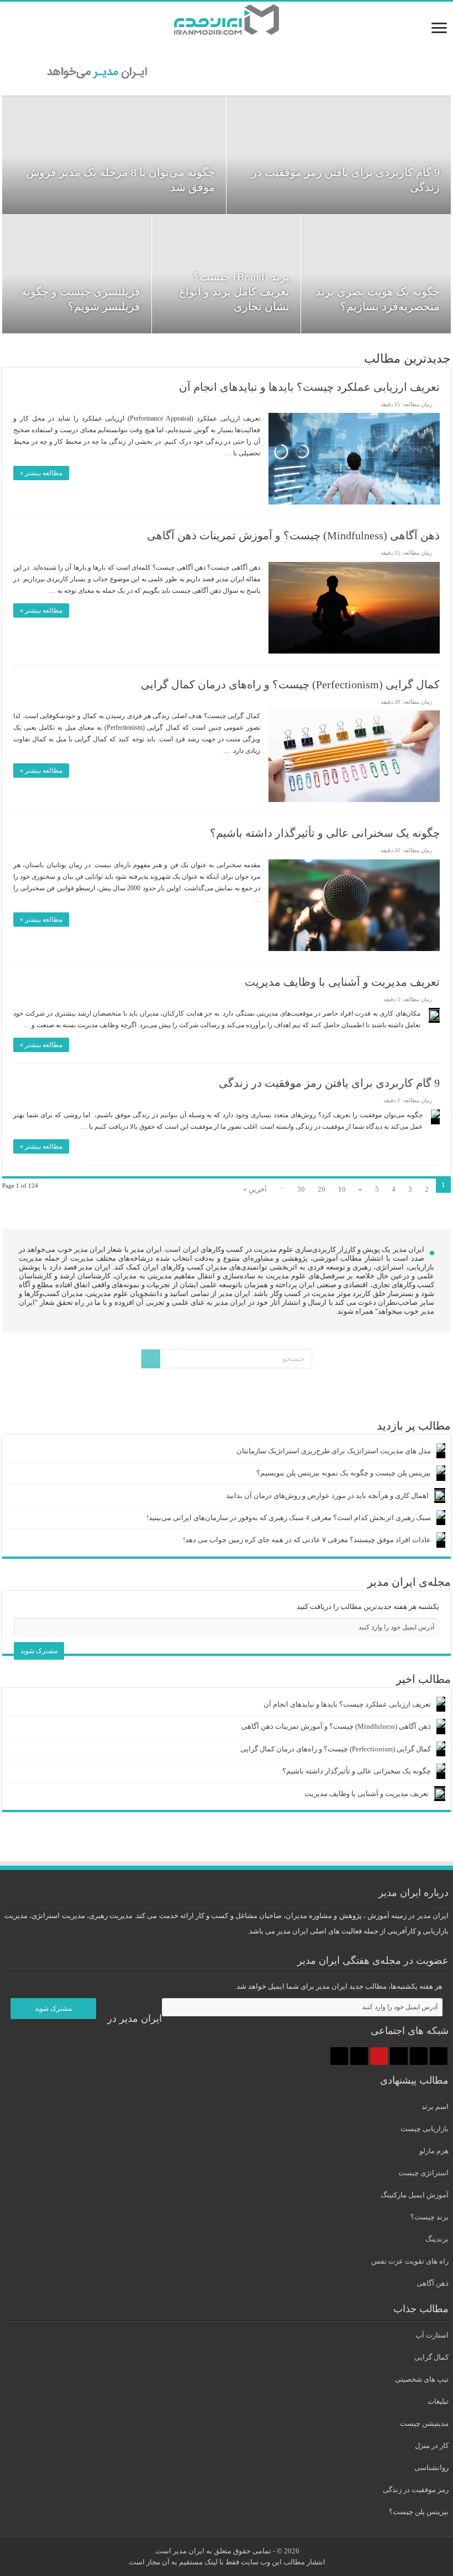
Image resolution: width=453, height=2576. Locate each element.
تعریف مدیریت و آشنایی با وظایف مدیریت (342, 982)
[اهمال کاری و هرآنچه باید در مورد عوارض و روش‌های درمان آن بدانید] (440, 1496)
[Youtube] (379, 2056)
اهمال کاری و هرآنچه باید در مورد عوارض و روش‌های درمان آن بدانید (327, 1496)
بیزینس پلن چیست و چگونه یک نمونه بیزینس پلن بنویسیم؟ (344, 1473)
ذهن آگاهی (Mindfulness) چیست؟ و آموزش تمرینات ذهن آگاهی (293, 535)
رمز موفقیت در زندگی (416, 2490)
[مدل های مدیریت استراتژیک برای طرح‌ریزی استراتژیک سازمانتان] (441, 1451)
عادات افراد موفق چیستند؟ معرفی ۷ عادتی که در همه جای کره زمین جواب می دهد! (307, 1540)
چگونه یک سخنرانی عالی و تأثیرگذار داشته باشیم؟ (325, 833)
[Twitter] (419, 2056)
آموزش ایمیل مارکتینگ (415, 2195)
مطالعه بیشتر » (41, 473)
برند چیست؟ (430, 2217)
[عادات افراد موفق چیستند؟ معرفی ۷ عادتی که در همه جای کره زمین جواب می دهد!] (441, 1540)
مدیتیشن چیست (424, 2423)
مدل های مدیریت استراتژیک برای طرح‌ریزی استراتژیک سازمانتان (334, 1451)
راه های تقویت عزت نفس (410, 2261)
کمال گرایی (431, 2357)
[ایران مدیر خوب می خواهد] (227, 70)
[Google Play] (339, 2056)
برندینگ (437, 2239)
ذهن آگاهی (433, 2283)
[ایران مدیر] (227, 16)
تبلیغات (438, 2401)
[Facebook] (439, 2056)
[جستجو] (151, 1359)
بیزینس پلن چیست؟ (419, 2512)
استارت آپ (432, 2335)
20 (322, 1189)
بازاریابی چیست (425, 2129)
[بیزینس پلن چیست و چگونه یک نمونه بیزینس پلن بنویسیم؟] (441, 1473)
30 (301, 1189)
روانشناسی (431, 2468)
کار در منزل (432, 2445)
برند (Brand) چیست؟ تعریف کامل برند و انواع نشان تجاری (234, 291)
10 (342, 1189)
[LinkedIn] (399, 2056)
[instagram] (359, 2056)
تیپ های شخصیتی (422, 2379)
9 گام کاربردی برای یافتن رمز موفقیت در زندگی (329, 1083)
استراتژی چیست (423, 2173)
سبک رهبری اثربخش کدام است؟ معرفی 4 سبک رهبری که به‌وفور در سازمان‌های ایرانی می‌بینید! (289, 1518)
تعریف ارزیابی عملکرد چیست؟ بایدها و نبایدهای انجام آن (309, 387)
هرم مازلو (434, 2151)
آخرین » (255, 1189)
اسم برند (435, 2107)
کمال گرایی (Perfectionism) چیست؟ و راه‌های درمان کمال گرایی (290, 684)
